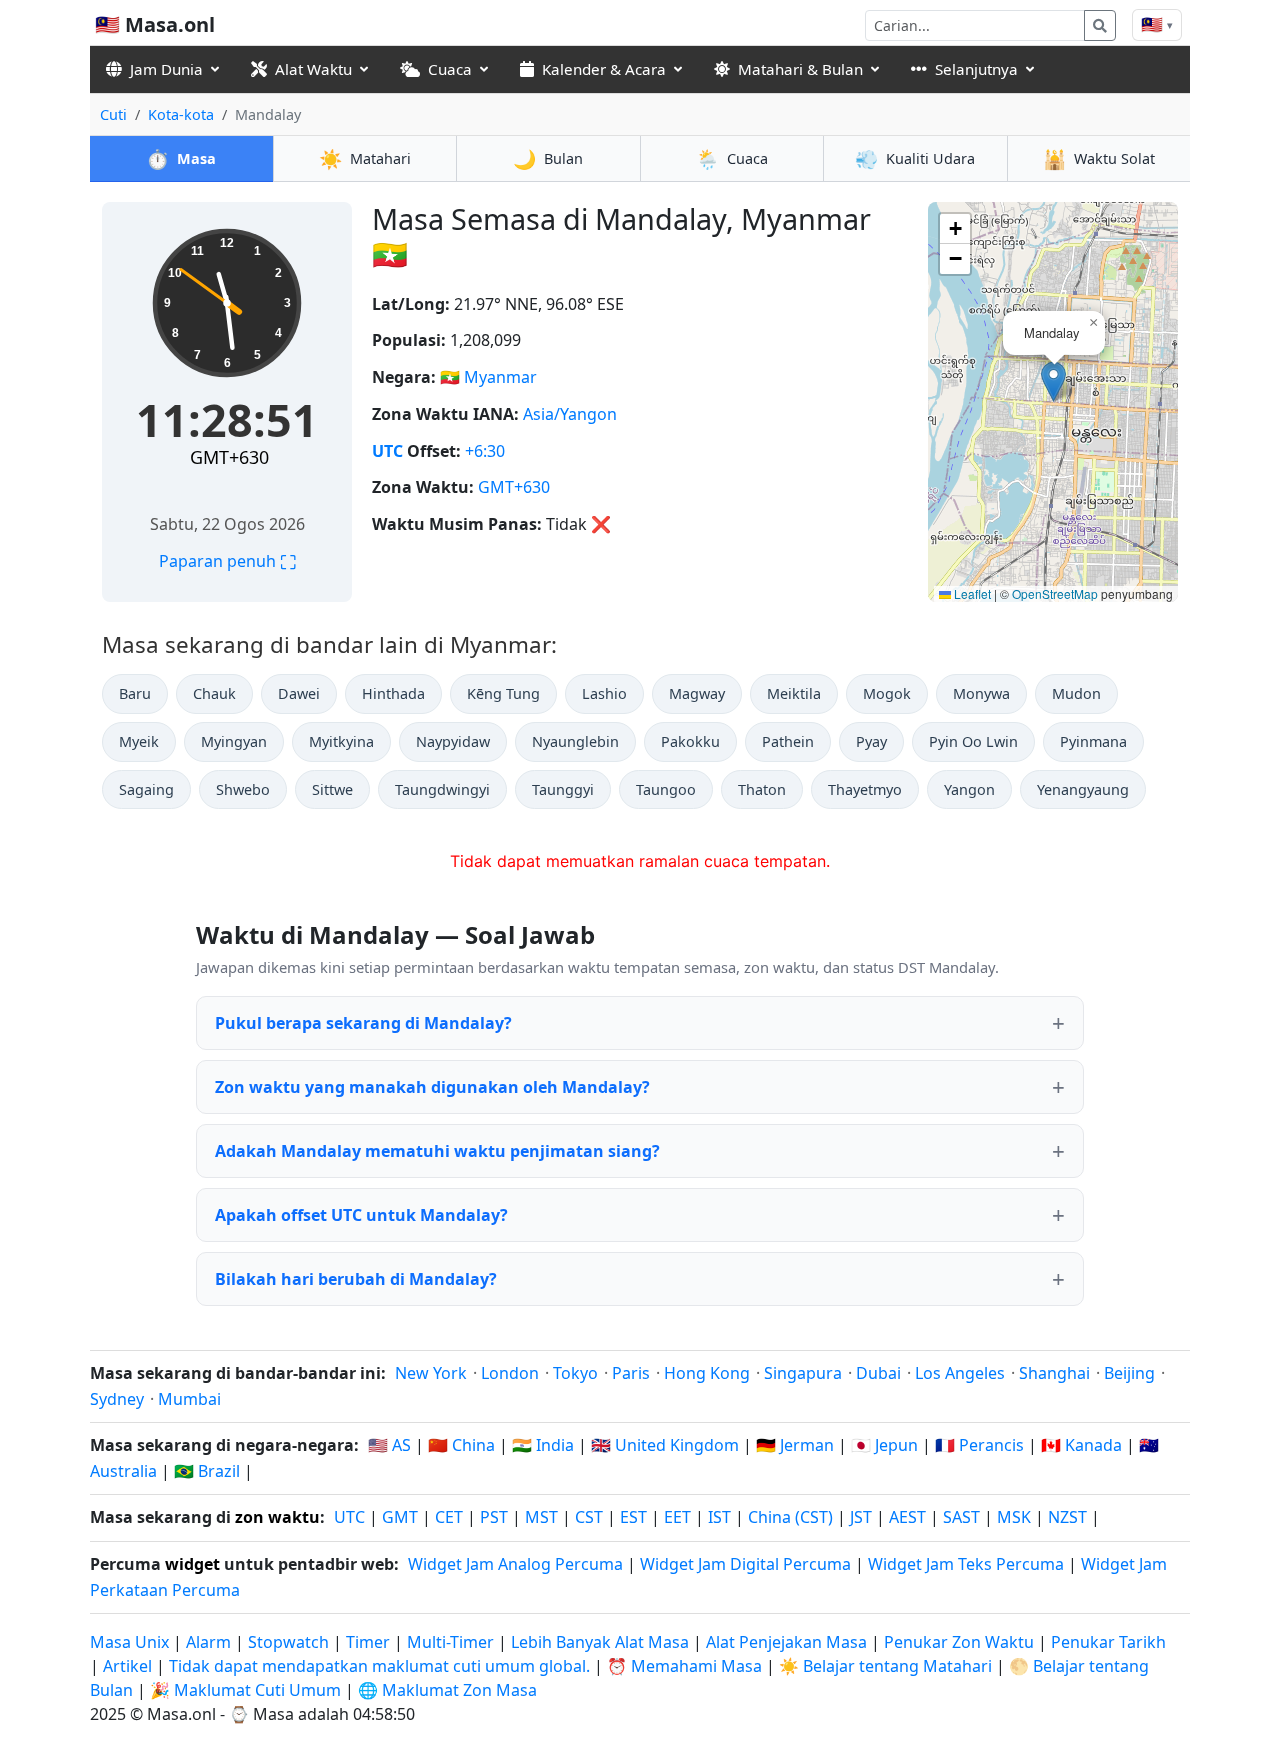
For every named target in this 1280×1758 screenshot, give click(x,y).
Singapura (803, 1373)
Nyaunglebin (575, 741)
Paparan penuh (227, 561)
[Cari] (1100, 25)
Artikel (127, 1666)
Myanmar (500, 377)
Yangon (969, 789)
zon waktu (277, 1517)
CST (589, 1517)
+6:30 (485, 451)
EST (633, 1517)
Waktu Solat (1099, 158)
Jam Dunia (166, 69)
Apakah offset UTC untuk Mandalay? (361, 1215)
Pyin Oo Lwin (973, 741)
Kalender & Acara (604, 69)
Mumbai (189, 1399)
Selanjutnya (976, 69)
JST (861, 1517)
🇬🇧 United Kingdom (665, 1445)
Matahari (365, 158)
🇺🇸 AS (389, 1445)
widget (192, 1564)
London (510, 1373)
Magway (697, 693)
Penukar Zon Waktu (961, 1642)
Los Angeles (960, 1373)
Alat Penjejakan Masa (788, 1642)
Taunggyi (563, 789)
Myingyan (234, 741)
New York (431, 1373)
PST (494, 1517)
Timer (368, 1642)
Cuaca (450, 69)
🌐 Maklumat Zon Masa (447, 1690)
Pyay (871, 741)
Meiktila (794, 693)
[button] (1053, 381)
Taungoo (666, 789)
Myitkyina (341, 741)
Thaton (762, 789)
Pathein (788, 741)
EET (677, 1517)
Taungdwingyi (442, 789)
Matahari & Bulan (800, 69)
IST (719, 1517)
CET (449, 1517)
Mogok (887, 693)
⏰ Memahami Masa (684, 1666)
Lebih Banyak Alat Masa (602, 1642)
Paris (631, 1373)
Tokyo (575, 1373)
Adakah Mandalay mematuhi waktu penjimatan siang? (437, 1151)
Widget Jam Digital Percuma (745, 1564)
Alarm (208, 1642)
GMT (400, 1517)
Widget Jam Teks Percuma (966, 1564)
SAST (961, 1517)
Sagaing (146, 789)
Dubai (878, 1373)
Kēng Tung (503, 693)
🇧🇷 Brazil (207, 1471)
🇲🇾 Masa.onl (155, 24)
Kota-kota (181, 114)
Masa (181, 158)
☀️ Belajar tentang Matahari (885, 1666)
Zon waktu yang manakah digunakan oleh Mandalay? (432, 1087)
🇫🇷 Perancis (979, 1445)
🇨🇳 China (461, 1445)
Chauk (214, 693)
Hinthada (393, 693)
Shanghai (1054, 1373)
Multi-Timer (450, 1642)
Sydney (117, 1399)
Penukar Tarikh (1108, 1642)
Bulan (548, 158)
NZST (1067, 1517)
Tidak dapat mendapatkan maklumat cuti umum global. (379, 1666)
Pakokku (690, 741)
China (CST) (790, 1517)
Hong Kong (707, 1373)
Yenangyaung (1083, 789)
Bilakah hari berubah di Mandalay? (356, 1279)
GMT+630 (229, 457)
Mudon (1076, 693)
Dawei (299, 693)
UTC (387, 451)
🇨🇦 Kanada (1081, 1445)
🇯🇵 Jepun (884, 1445)
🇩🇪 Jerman (795, 1445)
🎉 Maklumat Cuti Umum (245, 1690)
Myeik (139, 741)
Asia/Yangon (570, 414)
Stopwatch (288, 1642)
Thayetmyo (865, 789)
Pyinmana (1093, 741)
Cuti (113, 114)
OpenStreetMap (1055, 593)
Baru (135, 693)
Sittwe (332, 789)
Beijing (1129, 1373)
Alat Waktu (313, 69)
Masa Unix (129, 1642)
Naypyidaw (453, 741)
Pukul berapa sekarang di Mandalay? (363, 1023)
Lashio (604, 693)
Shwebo (243, 789)
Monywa (981, 693)
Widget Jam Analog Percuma (515, 1564)
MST (541, 1517)
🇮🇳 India (543, 1445)
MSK (1014, 1517)
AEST (907, 1517)
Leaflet (971, 593)
